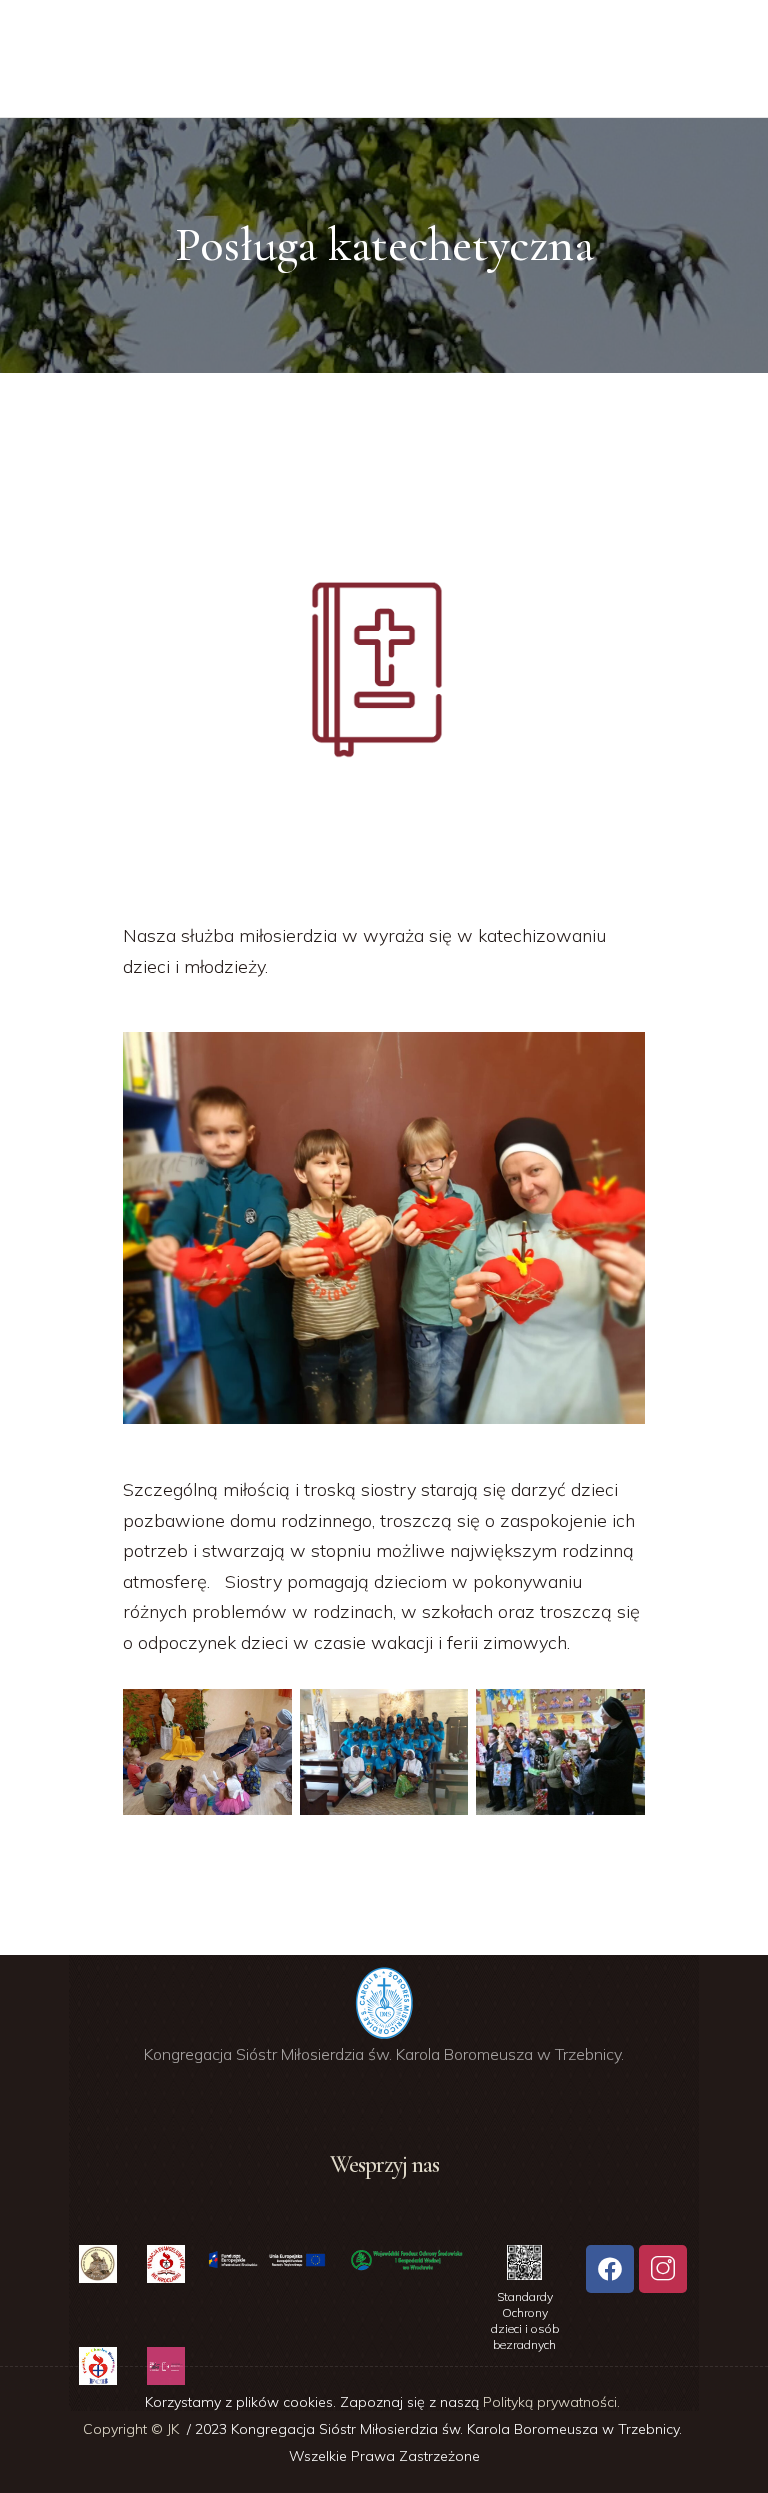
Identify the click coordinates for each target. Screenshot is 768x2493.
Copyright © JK (133, 2429)
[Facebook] (610, 2269)
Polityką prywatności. (553, 2402)
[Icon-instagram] (663, 2269)
